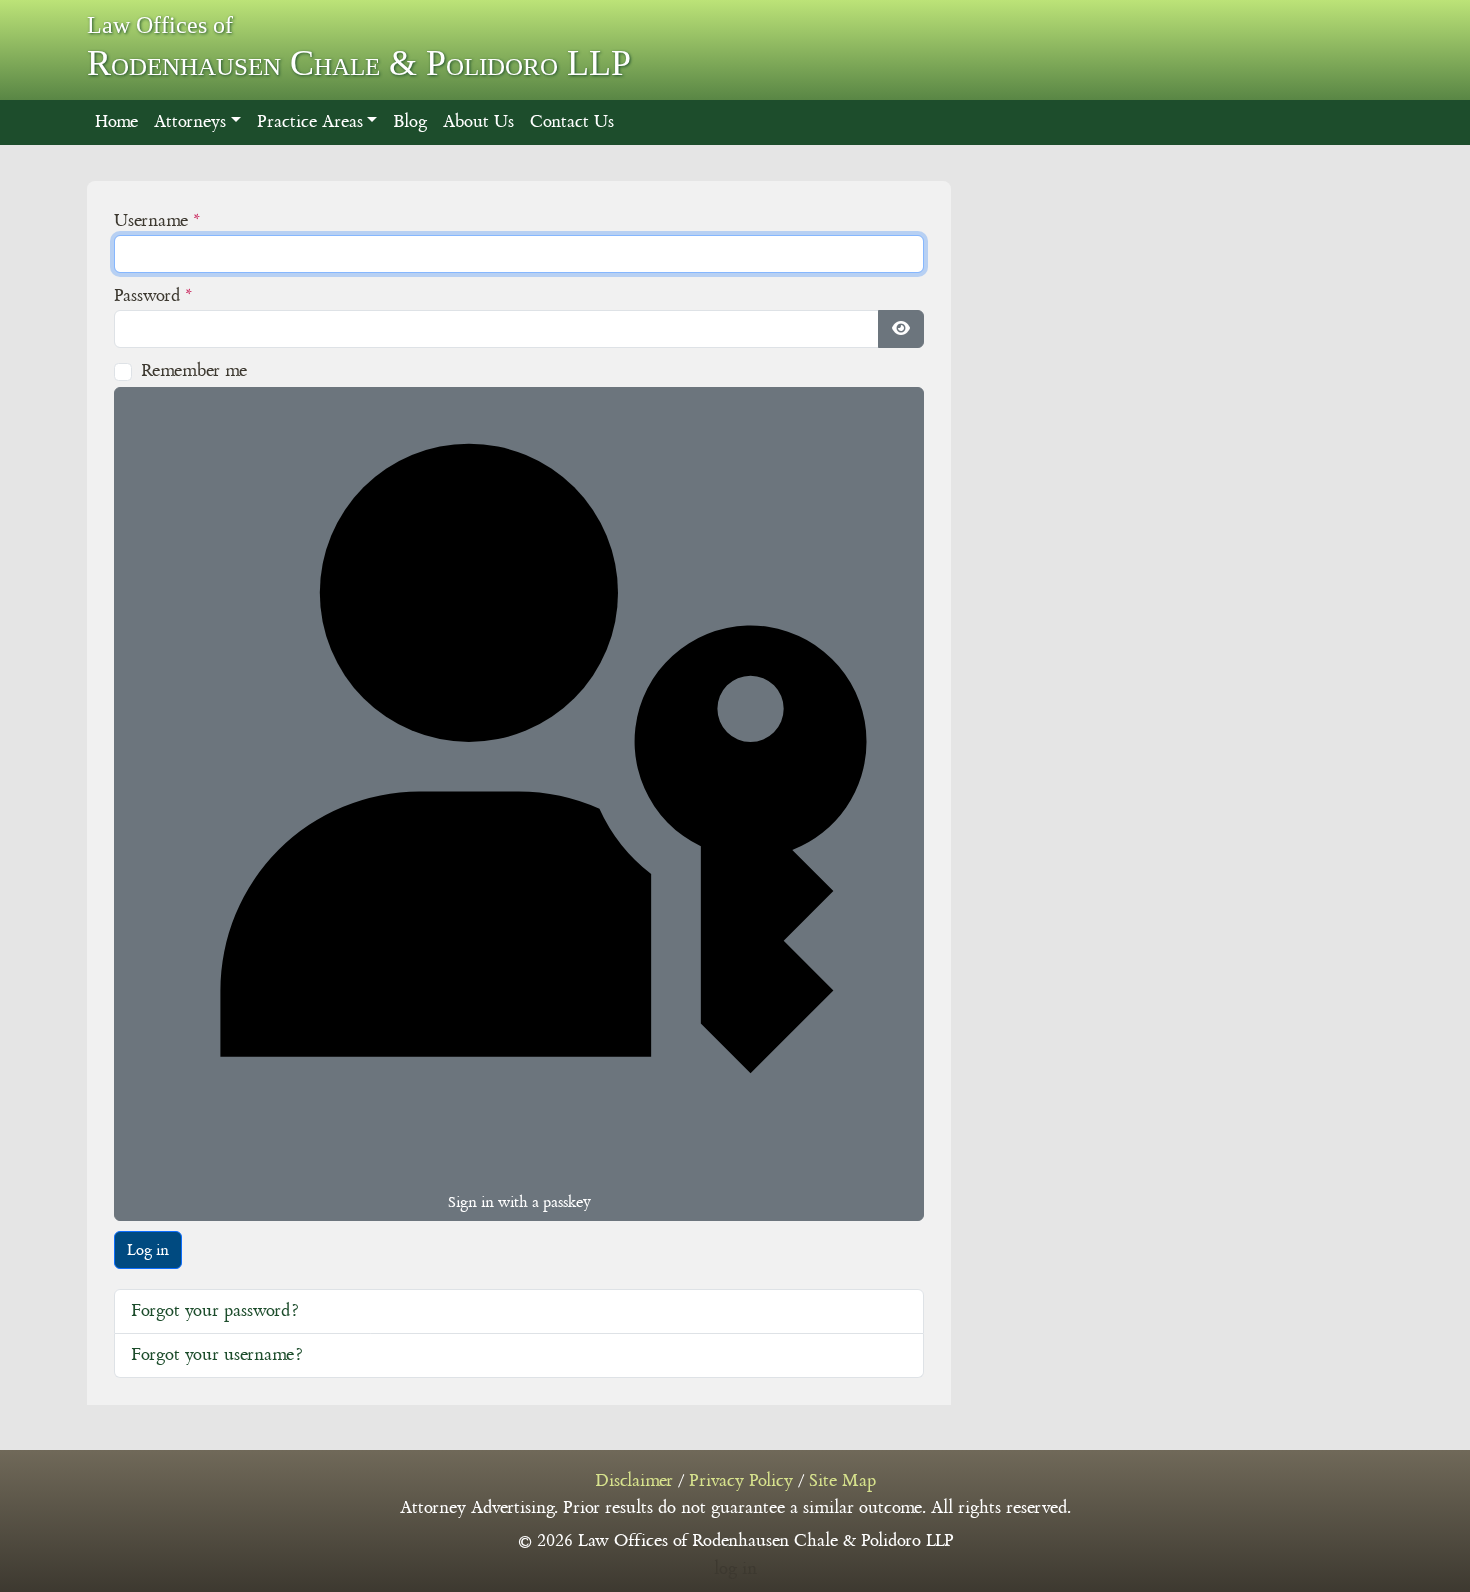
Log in (148, 1250)
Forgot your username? (216, 1355)
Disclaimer (634, 1481)
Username (157, 221)
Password (153, 296)
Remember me (194, 371)
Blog (410, 122)
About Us (478, 122)
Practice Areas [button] (310, 122)
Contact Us (572, 122)
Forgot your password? (214, 1311)
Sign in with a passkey (519, 1202)
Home (116, 122)
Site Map (842, 1481)
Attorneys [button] (190, 122)
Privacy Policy (741, 1481)
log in (735, 1569)
